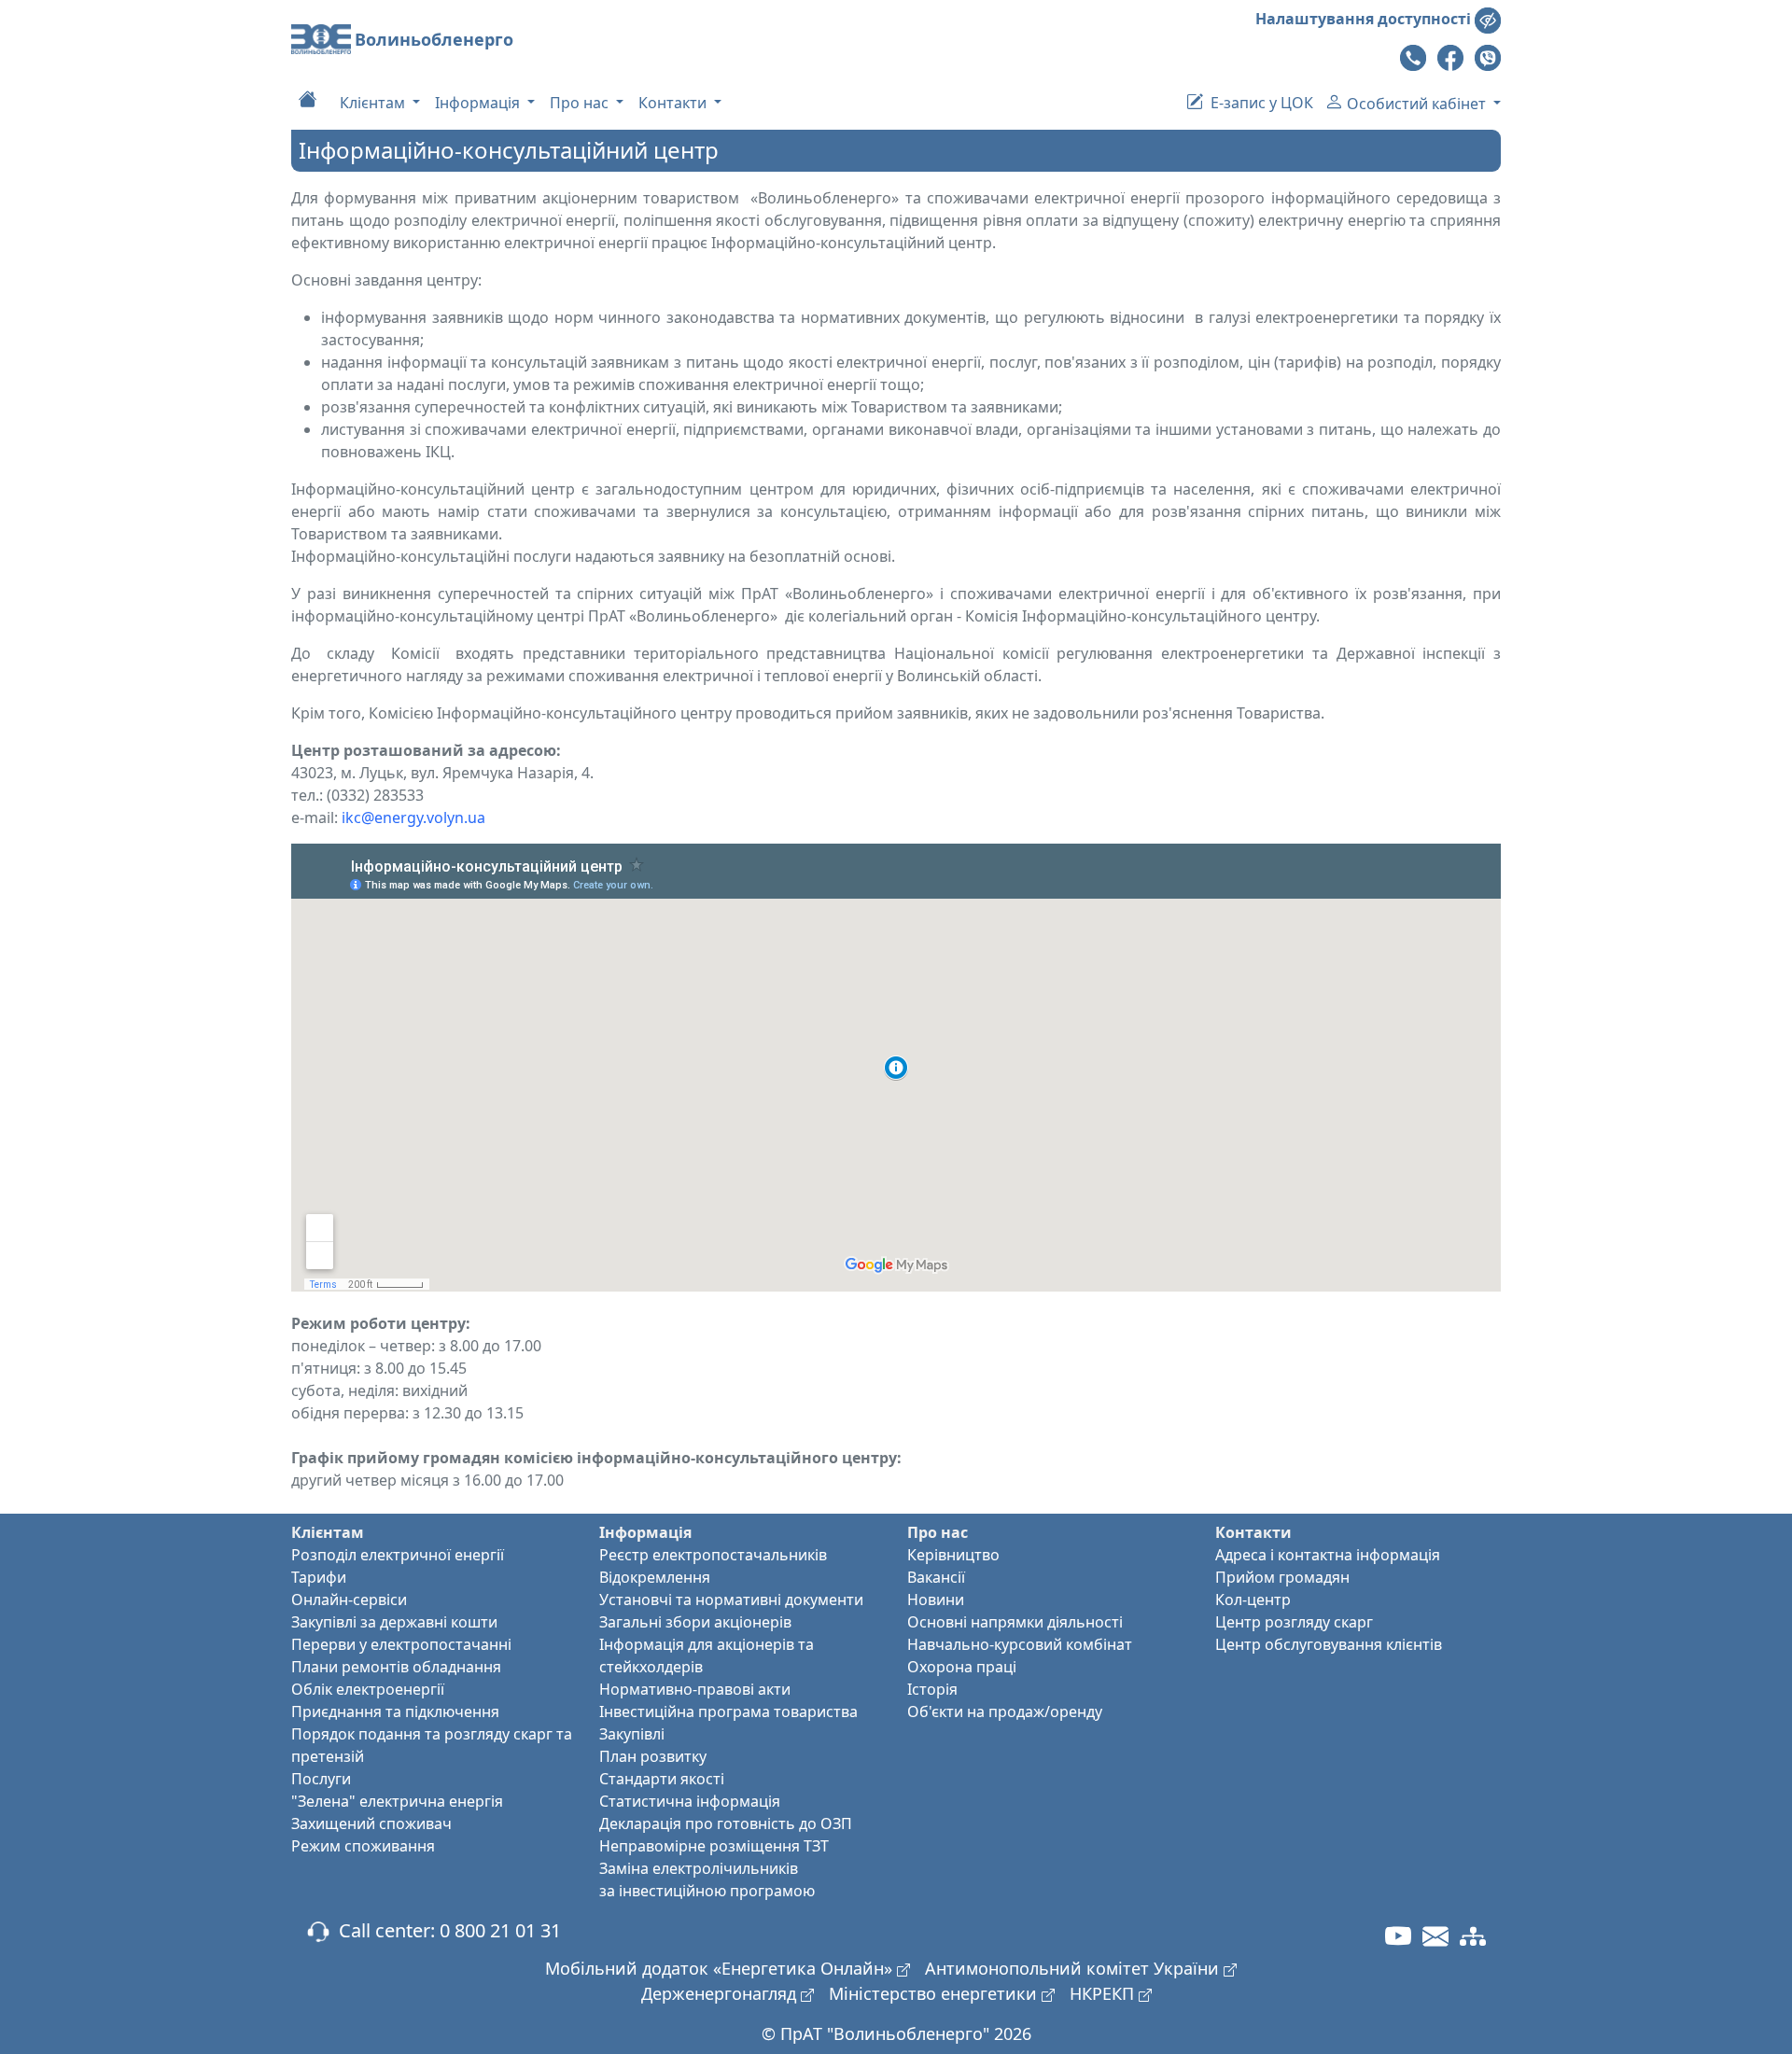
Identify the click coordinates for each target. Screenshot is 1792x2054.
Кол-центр (1253, 1600)
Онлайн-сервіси (349, 1600)
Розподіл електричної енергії (398, 1555)
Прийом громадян (1282, 1577)
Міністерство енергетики (935, 1993)
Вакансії (936, 1577)
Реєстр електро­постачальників (713, 1555)
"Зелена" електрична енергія (397, 1801)
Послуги (321, 1779)
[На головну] (308, 98)
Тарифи (319, 1577)
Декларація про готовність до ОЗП (726, 1823)
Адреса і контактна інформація (1328, 1555)
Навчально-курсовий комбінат (1020, 1644)
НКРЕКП (1104, 1993)
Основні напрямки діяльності (1015, 1622)
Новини (936, 1600)
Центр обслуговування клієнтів (1329, 1644)
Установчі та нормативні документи (731, 1600)
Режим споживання (363, 1846)
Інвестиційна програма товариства (728, 1712)
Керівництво (953, 1555)
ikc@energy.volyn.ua (413, 817)
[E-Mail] (1435, 1935)
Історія (932, 1689)
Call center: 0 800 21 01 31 (445, 1930)
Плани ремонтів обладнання (396, 1667)
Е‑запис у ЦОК (1260, 103)
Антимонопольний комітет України (1074, 1968)
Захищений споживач (371, 1823)
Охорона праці (962, 1667)
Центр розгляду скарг (1294, 1622)
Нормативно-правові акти (695, 1689)
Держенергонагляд (721, 1993)
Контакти (674, 103)
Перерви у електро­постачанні (401, 1644)
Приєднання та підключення (395, 1712)
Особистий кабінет (1418, 104)
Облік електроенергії (368, 1689)
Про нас (581, 103)
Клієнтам (374, 103)
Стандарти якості (662, 1779)
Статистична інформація (690, 1801)
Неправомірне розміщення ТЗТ (714, 1846)
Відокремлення (655, 1577)
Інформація (479, 103)
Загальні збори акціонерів (695, 1622)
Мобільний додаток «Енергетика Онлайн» (721, 1968)
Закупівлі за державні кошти (394, 1622)
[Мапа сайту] (1473, 1935)
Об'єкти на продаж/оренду (1005, 1712)
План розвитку (653, 1756)
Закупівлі (632, 1734)
